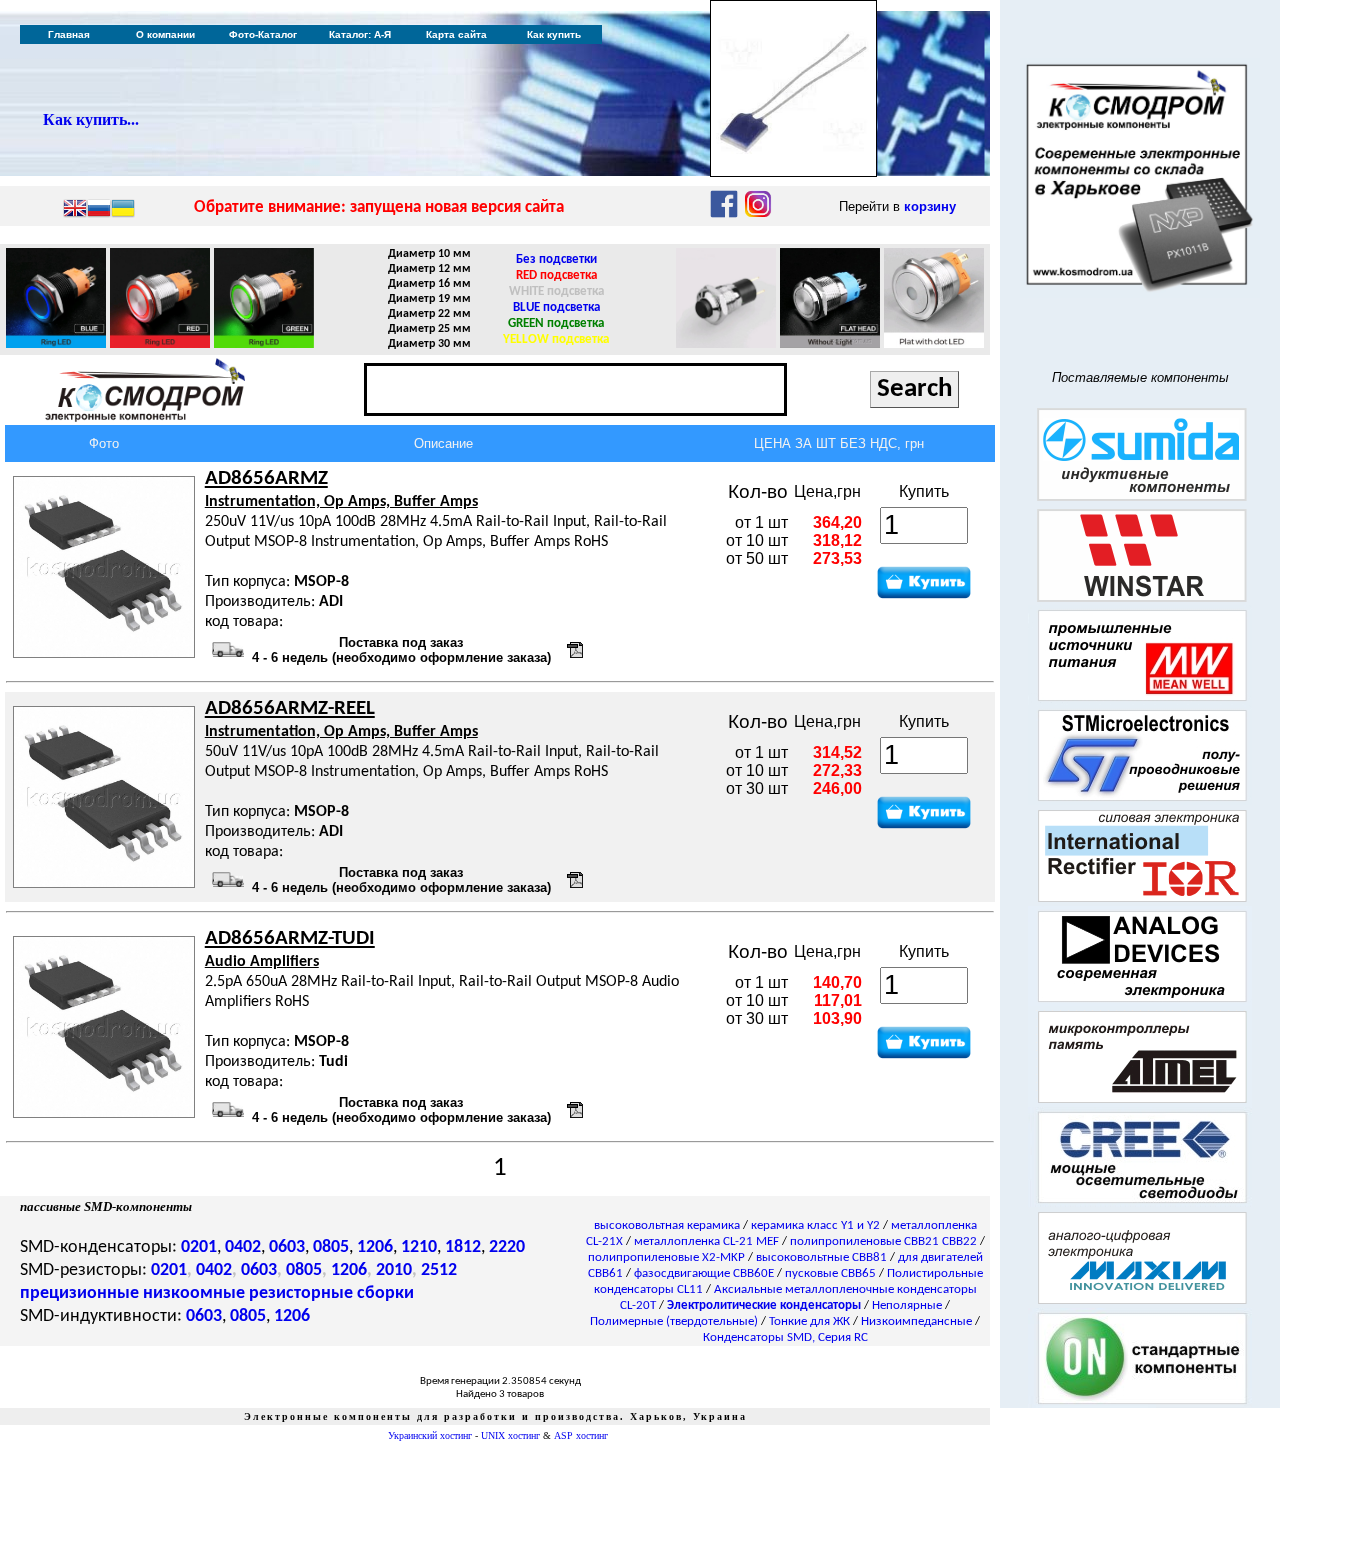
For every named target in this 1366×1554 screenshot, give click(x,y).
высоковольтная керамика (667, 1225)
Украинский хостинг (430, 1435)
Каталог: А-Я (360, 34)
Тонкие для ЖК (809, 1321)
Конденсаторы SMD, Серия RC (785, 1337)
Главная (69, 34)
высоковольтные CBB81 (821, 1257)
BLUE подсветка (556, 307)
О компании (165, 34)
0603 (287, 1247)
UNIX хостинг (510, 1435)
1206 (375, 1247)
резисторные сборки (331, 1293)
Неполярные (907, 1305)
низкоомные (194, 1293)
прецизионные (79, 1293)
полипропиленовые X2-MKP (666, 1257)
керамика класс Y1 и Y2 (815, 1225)
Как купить (554, 34)
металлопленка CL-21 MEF (706, 1241)
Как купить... (91, 119)
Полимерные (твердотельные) (674, 1321)
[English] (75, 210)
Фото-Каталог (263, 34)
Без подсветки (556, 259)
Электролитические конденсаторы (764, 1305)
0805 (331, 1247)
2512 (439, 1270)
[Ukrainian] (123, 210)
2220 (507, 1247)
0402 (243, 1247)
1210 (419, 1247)
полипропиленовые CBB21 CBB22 (883, 1241)
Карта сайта (456, 34)
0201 (199, 1247)
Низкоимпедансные (916, 1321)
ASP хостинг (581, 1435)
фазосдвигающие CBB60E (704, 1273)
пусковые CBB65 (830, 1273)
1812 (463, 1247)
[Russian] (99, 210)
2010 (394, 1270)
